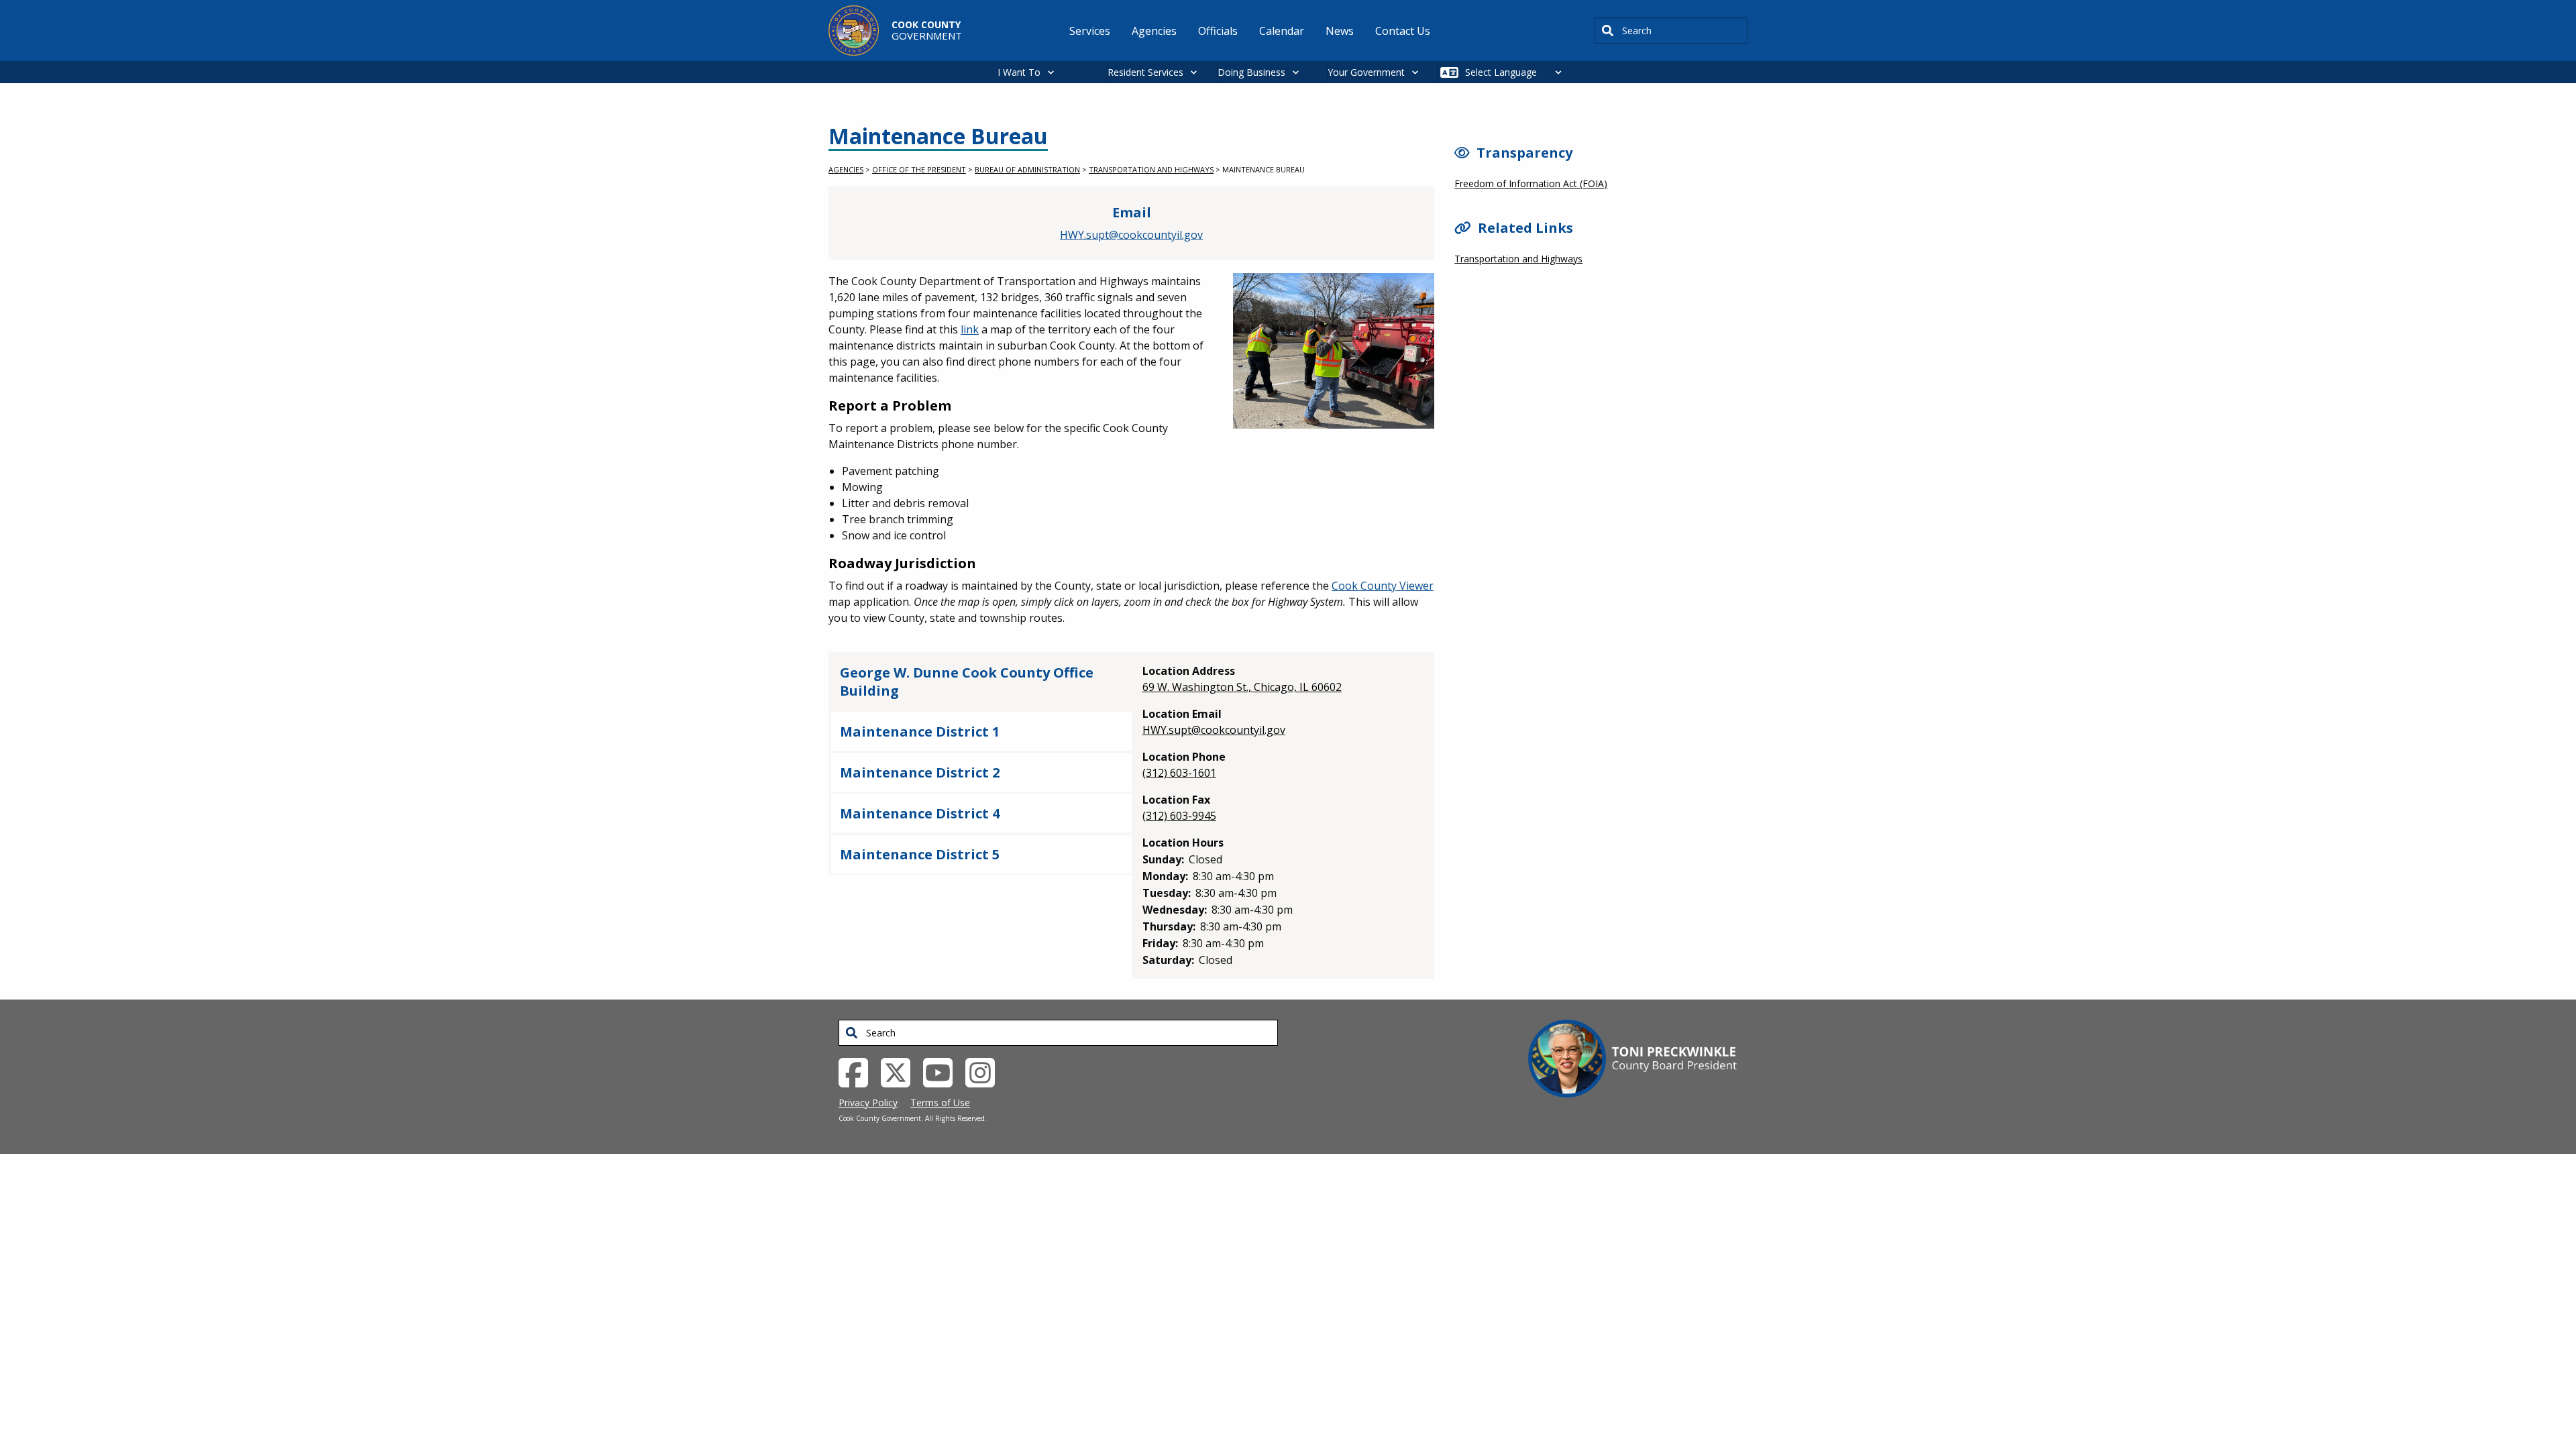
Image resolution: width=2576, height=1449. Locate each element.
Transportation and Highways (1151, 169)
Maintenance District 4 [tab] (920, 813)
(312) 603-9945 (1179, 816)
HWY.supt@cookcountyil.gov (1131, 235)
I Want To (1019, 72)
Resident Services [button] (1145, 72)
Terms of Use (940, 1103)
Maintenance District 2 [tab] (920, 772)
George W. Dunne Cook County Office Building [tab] (967, 682)
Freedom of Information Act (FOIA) (1531, 183)
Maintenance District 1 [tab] (920, 732)
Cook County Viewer (1383, 586)
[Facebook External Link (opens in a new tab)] (858, 1071)
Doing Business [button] (1251, 72)
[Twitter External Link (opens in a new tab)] (901, 1071)
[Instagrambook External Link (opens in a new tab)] (985, 1071)
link (970, 329)
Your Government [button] (1366, 72)
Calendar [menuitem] (1282, 31)
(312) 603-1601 (1179, 773)
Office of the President (919, 169)
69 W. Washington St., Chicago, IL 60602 (1242, 687)
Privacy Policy (868, 1103)
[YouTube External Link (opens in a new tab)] (943, 1071)
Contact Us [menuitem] (1403, 31)
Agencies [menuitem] (1154, 31)
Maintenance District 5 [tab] (920, 854)
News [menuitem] (1340, 31)
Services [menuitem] (1090, 31)
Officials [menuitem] (1218, 31)
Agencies (846, 169)
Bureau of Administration (1027, 169)
